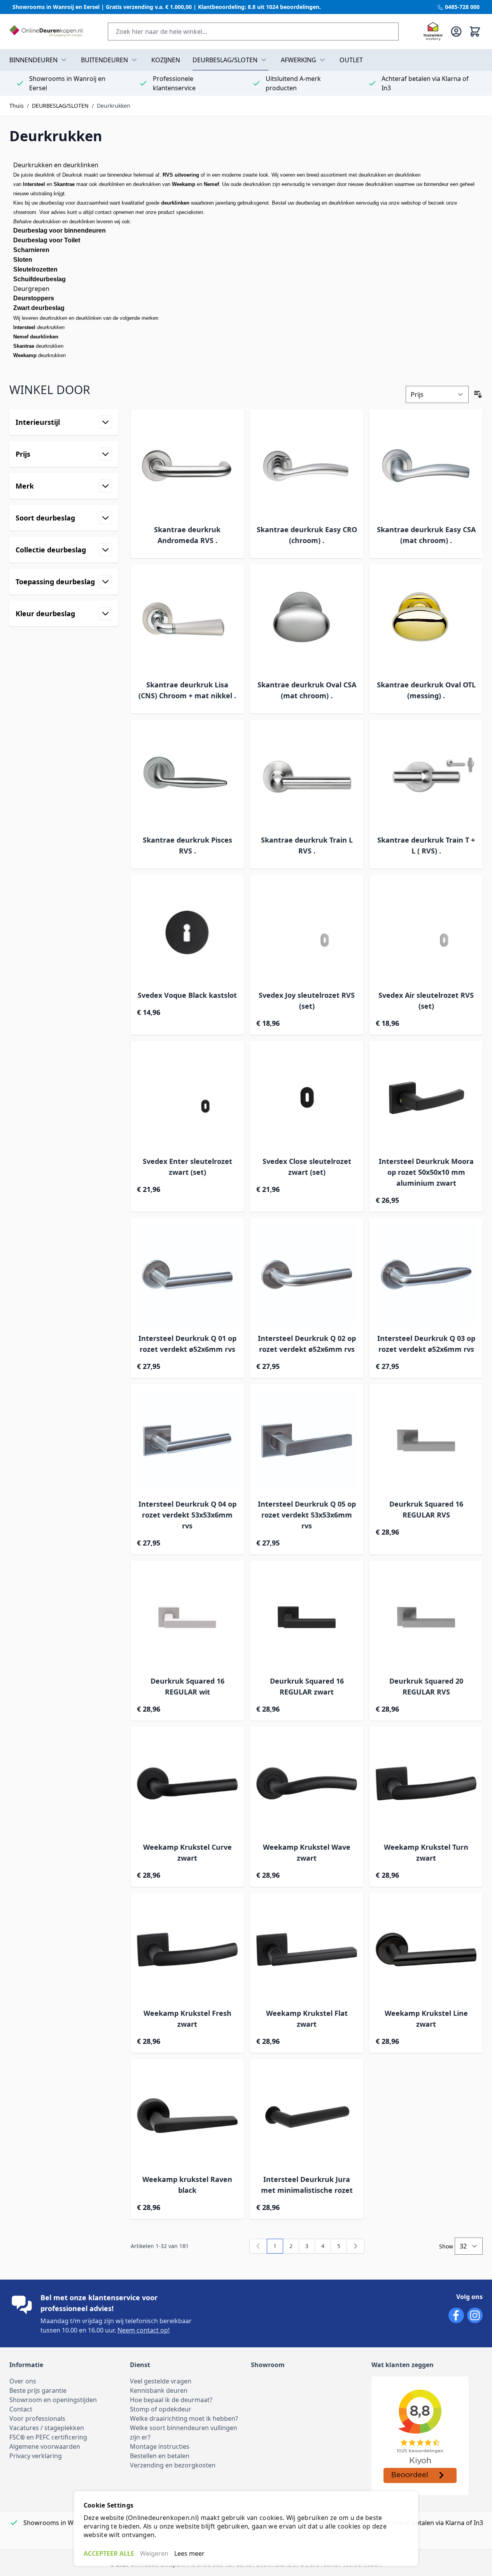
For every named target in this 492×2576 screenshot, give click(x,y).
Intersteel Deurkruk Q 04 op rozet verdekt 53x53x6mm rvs (187, 1515)
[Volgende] (355, 2246)
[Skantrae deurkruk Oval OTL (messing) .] (426, 621)
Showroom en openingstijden (53, 2400)
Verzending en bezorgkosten (173, 2465)
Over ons (23, 2381)
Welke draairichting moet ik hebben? (184, 2418)
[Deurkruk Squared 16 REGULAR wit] (187, 1617)
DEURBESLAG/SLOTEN (225, 60)
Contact (21, 2409)
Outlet (351, 60)
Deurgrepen (31, 289)
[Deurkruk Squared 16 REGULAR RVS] (426, 1441)
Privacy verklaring (36, 2456)
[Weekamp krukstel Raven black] (187, 2116)
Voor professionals (37, 2418)
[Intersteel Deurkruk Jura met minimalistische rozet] (307, 2116)
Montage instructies (160, 2446)
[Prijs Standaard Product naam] (437, 394)
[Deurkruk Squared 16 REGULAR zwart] (307, 1617)
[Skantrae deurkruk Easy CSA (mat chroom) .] (426, 466)
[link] (258, 2246)
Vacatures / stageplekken (47, 2428)
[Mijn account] (456, 32)
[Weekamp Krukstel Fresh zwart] (187, 1950)
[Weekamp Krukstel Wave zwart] (307, 1783)
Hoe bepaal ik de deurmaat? (171, 2400)
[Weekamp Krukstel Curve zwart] (187, 1783)
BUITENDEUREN (104, 60)
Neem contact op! (144, 2330)
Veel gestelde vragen (161, 2381)
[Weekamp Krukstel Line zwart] (426, 1950)
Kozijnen (166, 60)
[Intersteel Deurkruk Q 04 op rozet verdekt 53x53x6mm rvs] (187, 1441)
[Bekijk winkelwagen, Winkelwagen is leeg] (475, 32)
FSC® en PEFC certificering (48, 2437)
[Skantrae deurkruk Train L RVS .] (307, 776)
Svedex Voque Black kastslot (187, 995)
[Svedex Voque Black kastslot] (187, 931)
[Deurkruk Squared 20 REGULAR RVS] (426, 1617)
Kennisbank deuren (159, 2390)
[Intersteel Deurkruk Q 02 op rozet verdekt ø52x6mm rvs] (307, 1275)
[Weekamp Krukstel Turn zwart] (426, 1783)
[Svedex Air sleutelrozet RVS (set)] (426, 931)
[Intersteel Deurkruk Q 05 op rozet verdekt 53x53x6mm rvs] (307, 1441)
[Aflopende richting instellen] (478, 394)
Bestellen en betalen (160, 2456)
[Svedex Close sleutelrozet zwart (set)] (307, 1098)
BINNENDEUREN (33, 60)
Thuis (17, 106)
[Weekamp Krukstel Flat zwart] (307, 1950)
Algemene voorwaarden (45, 2446)
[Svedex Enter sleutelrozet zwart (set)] (187, 1098)
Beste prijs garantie (38, 2390)
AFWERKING (299, 60)
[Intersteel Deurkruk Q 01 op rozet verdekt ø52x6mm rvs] (187, 1275)
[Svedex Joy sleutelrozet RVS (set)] (307, 931)
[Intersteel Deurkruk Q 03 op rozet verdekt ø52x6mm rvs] (426, 1275)
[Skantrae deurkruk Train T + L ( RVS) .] (426, 776)
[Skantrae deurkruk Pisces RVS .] (187, 776)
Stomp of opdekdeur (161, 2409)
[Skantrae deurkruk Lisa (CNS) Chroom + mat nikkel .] (187, 621)
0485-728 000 (461, 7)
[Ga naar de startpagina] (46, 32)
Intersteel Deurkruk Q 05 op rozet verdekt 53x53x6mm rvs (307, 1515)
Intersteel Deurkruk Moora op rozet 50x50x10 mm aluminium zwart (426, 1172)
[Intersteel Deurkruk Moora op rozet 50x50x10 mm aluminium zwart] (426, 1098)
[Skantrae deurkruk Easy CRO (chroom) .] (307, 466)
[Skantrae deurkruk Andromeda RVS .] (187, 466)
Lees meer (189, 2553)
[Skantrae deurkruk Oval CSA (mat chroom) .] (307, 621)
